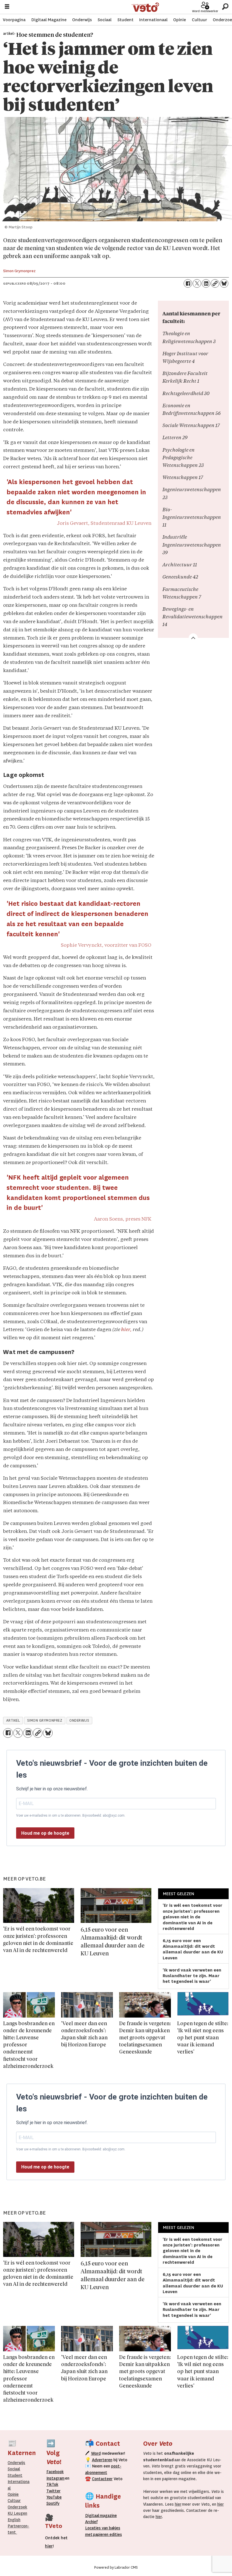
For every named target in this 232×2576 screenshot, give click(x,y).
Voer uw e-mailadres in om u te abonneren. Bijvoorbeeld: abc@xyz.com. (71, 1815)
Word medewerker (205, 11)
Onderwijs (82, 20)
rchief (91, 2522)
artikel (13, 1721)
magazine (102, 2516)
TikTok (52, 2484)
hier (178, 2504)
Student (125, 20)
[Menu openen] (7, 7)
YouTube (54, 2497)
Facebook (55, 2472)
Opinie (180, 20)
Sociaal (105, 20)
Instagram (55, 2478)
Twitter (53, 2491)
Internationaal (153, 20)
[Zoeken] (225, 7)
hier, (126, 1330)
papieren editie (106, 2534)
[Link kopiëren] (215, 283)
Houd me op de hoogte (45, 1833)
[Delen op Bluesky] (224, 283)
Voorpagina (14, 20)
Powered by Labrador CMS (116, 2568)
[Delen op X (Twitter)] (197, 283)
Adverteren (102, 2460)
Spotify (53, 2503)
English (14, 2520)
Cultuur (199, 20)
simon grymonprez (45, 1721)
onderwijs (79, 1721)
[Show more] (193, 638)
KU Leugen (17, 2513)
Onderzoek (17, 2507)
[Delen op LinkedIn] (206, 283)
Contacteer (102, 2479)
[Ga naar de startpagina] (145, 7)
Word (96, 2453)
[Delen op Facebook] (188, 283)
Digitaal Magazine (49, 20)
